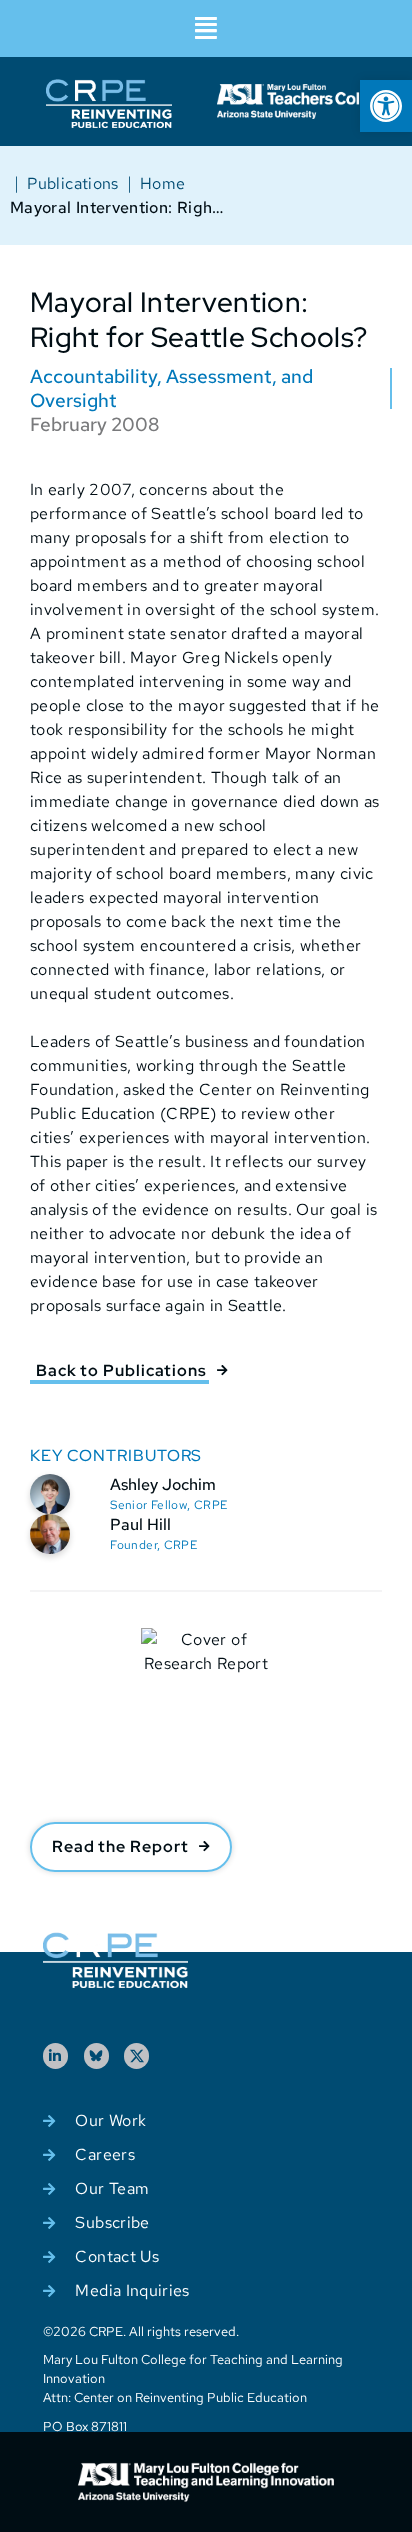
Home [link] (162, 183)
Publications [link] (72, 183)
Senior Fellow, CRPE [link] (168, 1505)
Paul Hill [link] (140, 1524)
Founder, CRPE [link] (153, 1545)
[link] (386, 106)
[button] (206, 28)
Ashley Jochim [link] (163, 1484)
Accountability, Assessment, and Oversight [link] (171, 388)
